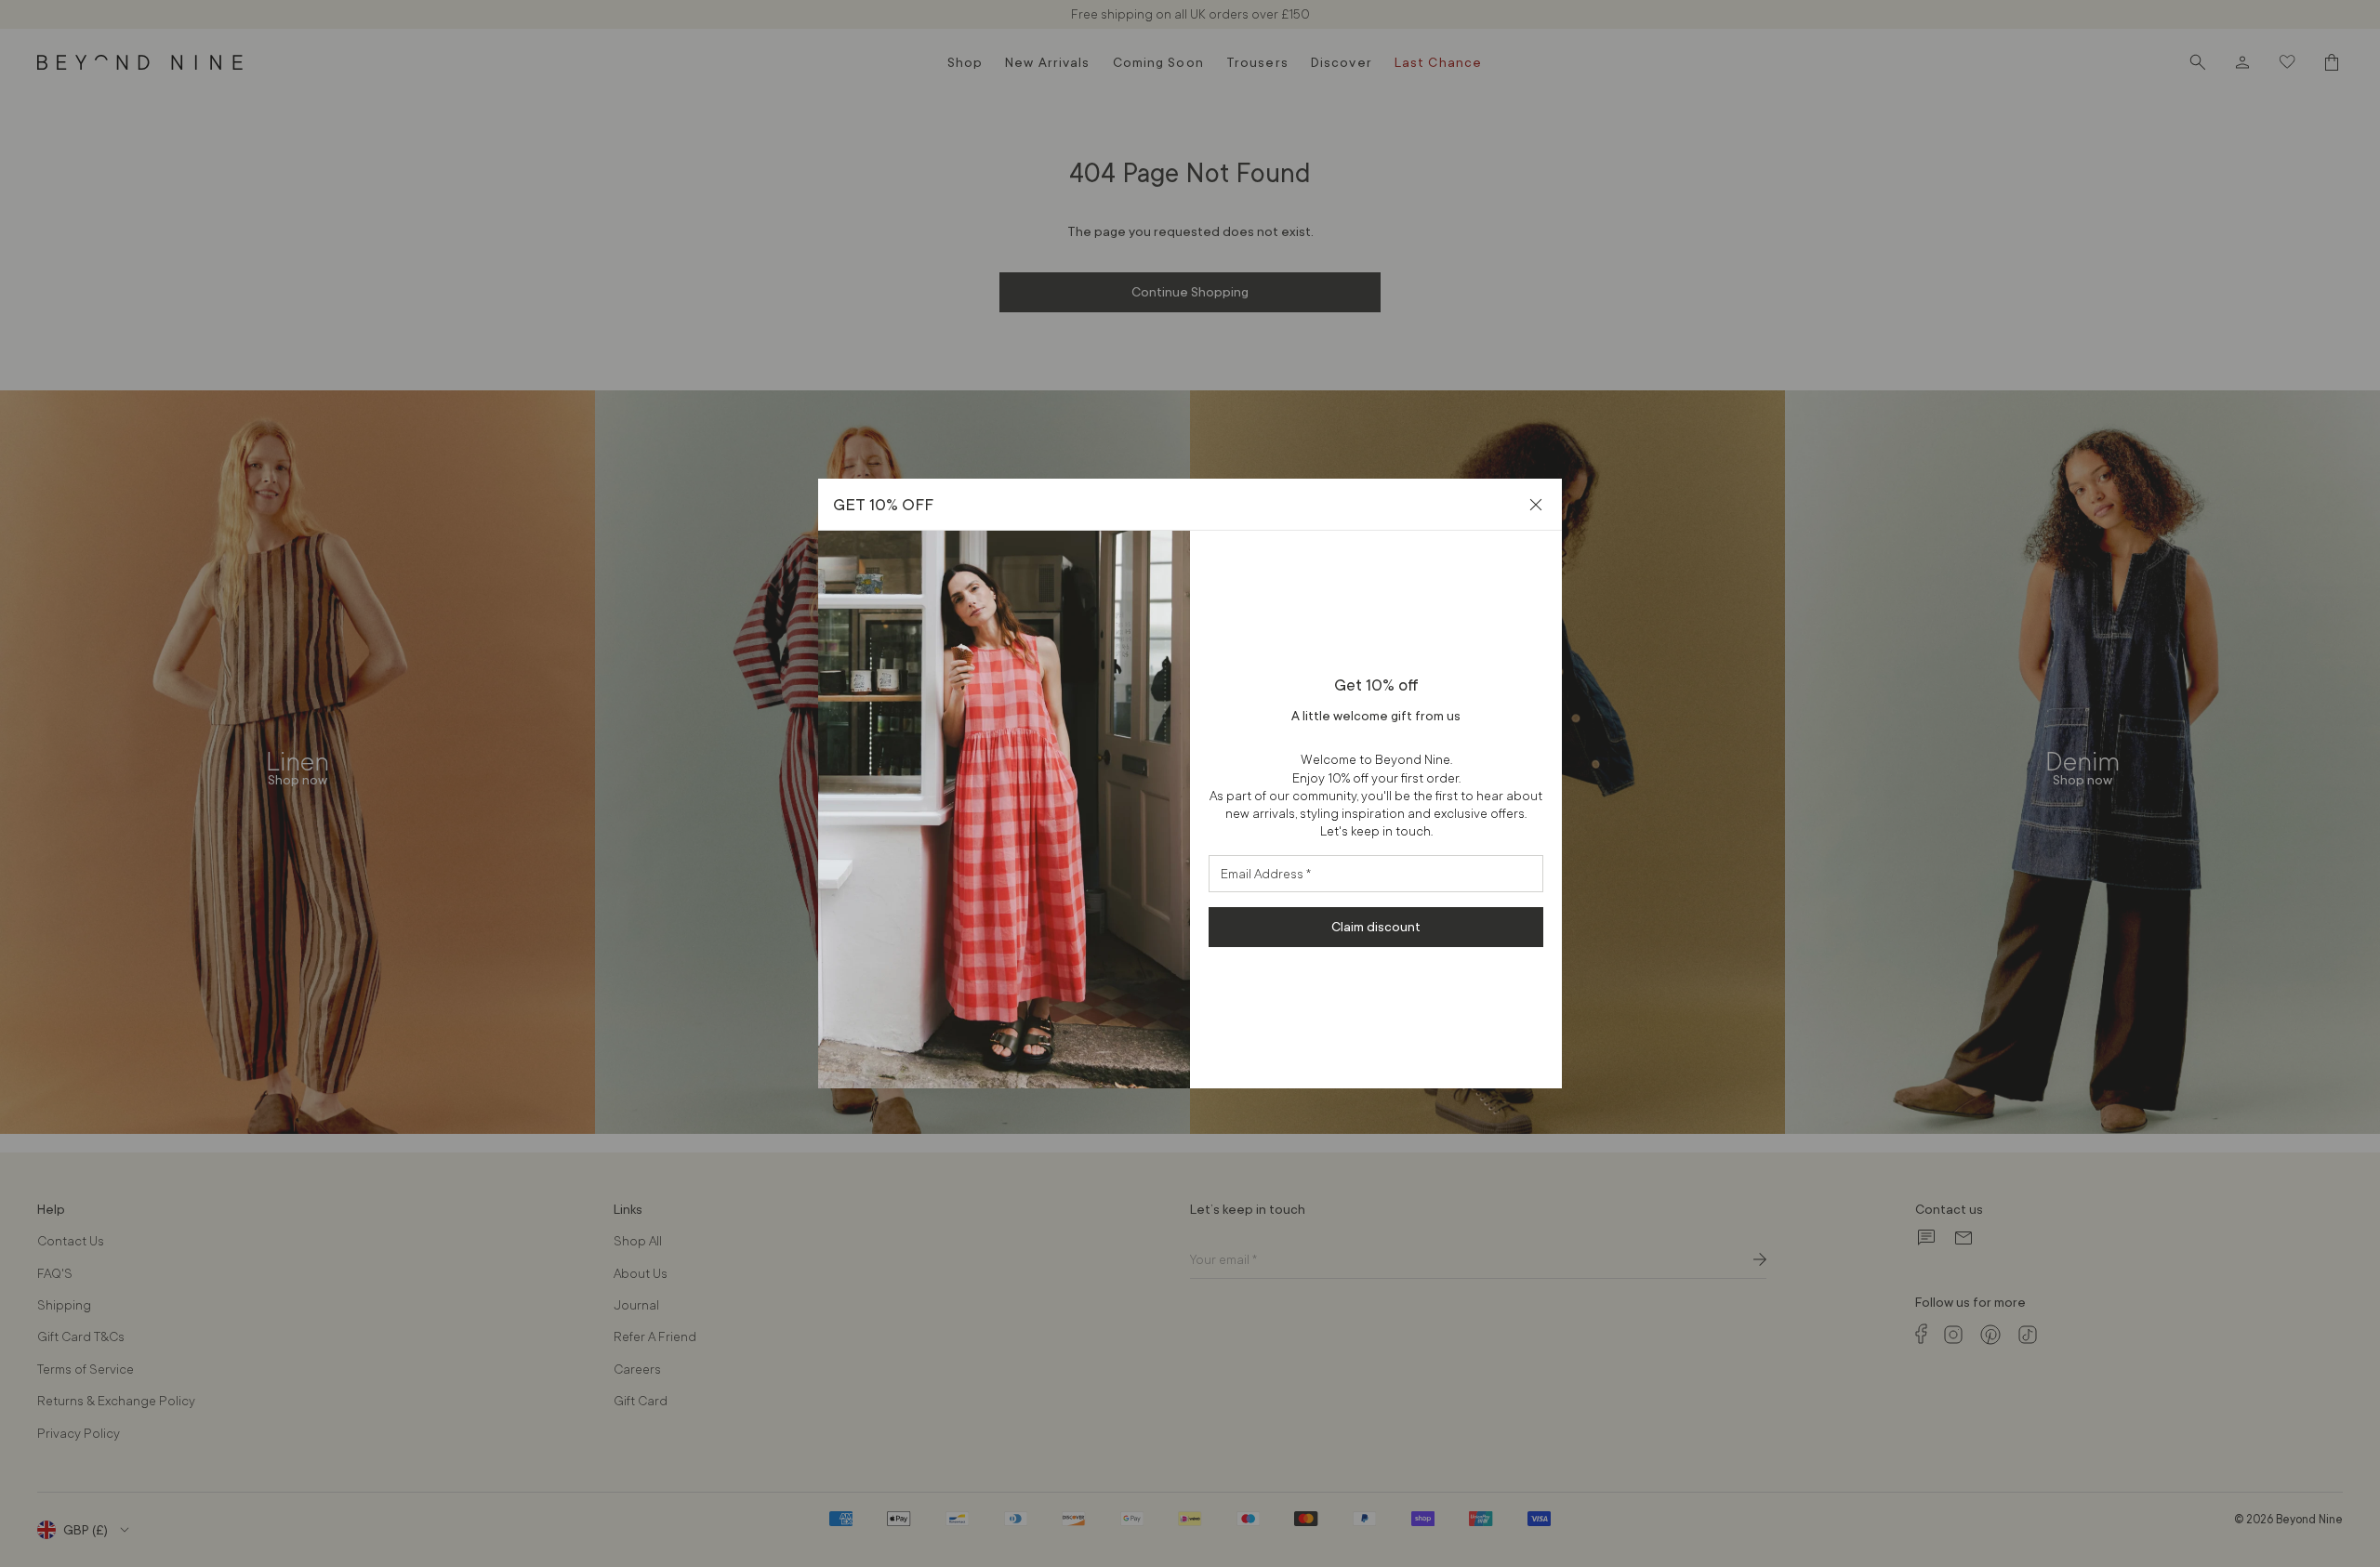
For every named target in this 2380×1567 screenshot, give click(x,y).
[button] (1536, 505)
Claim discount (1376, 927)
